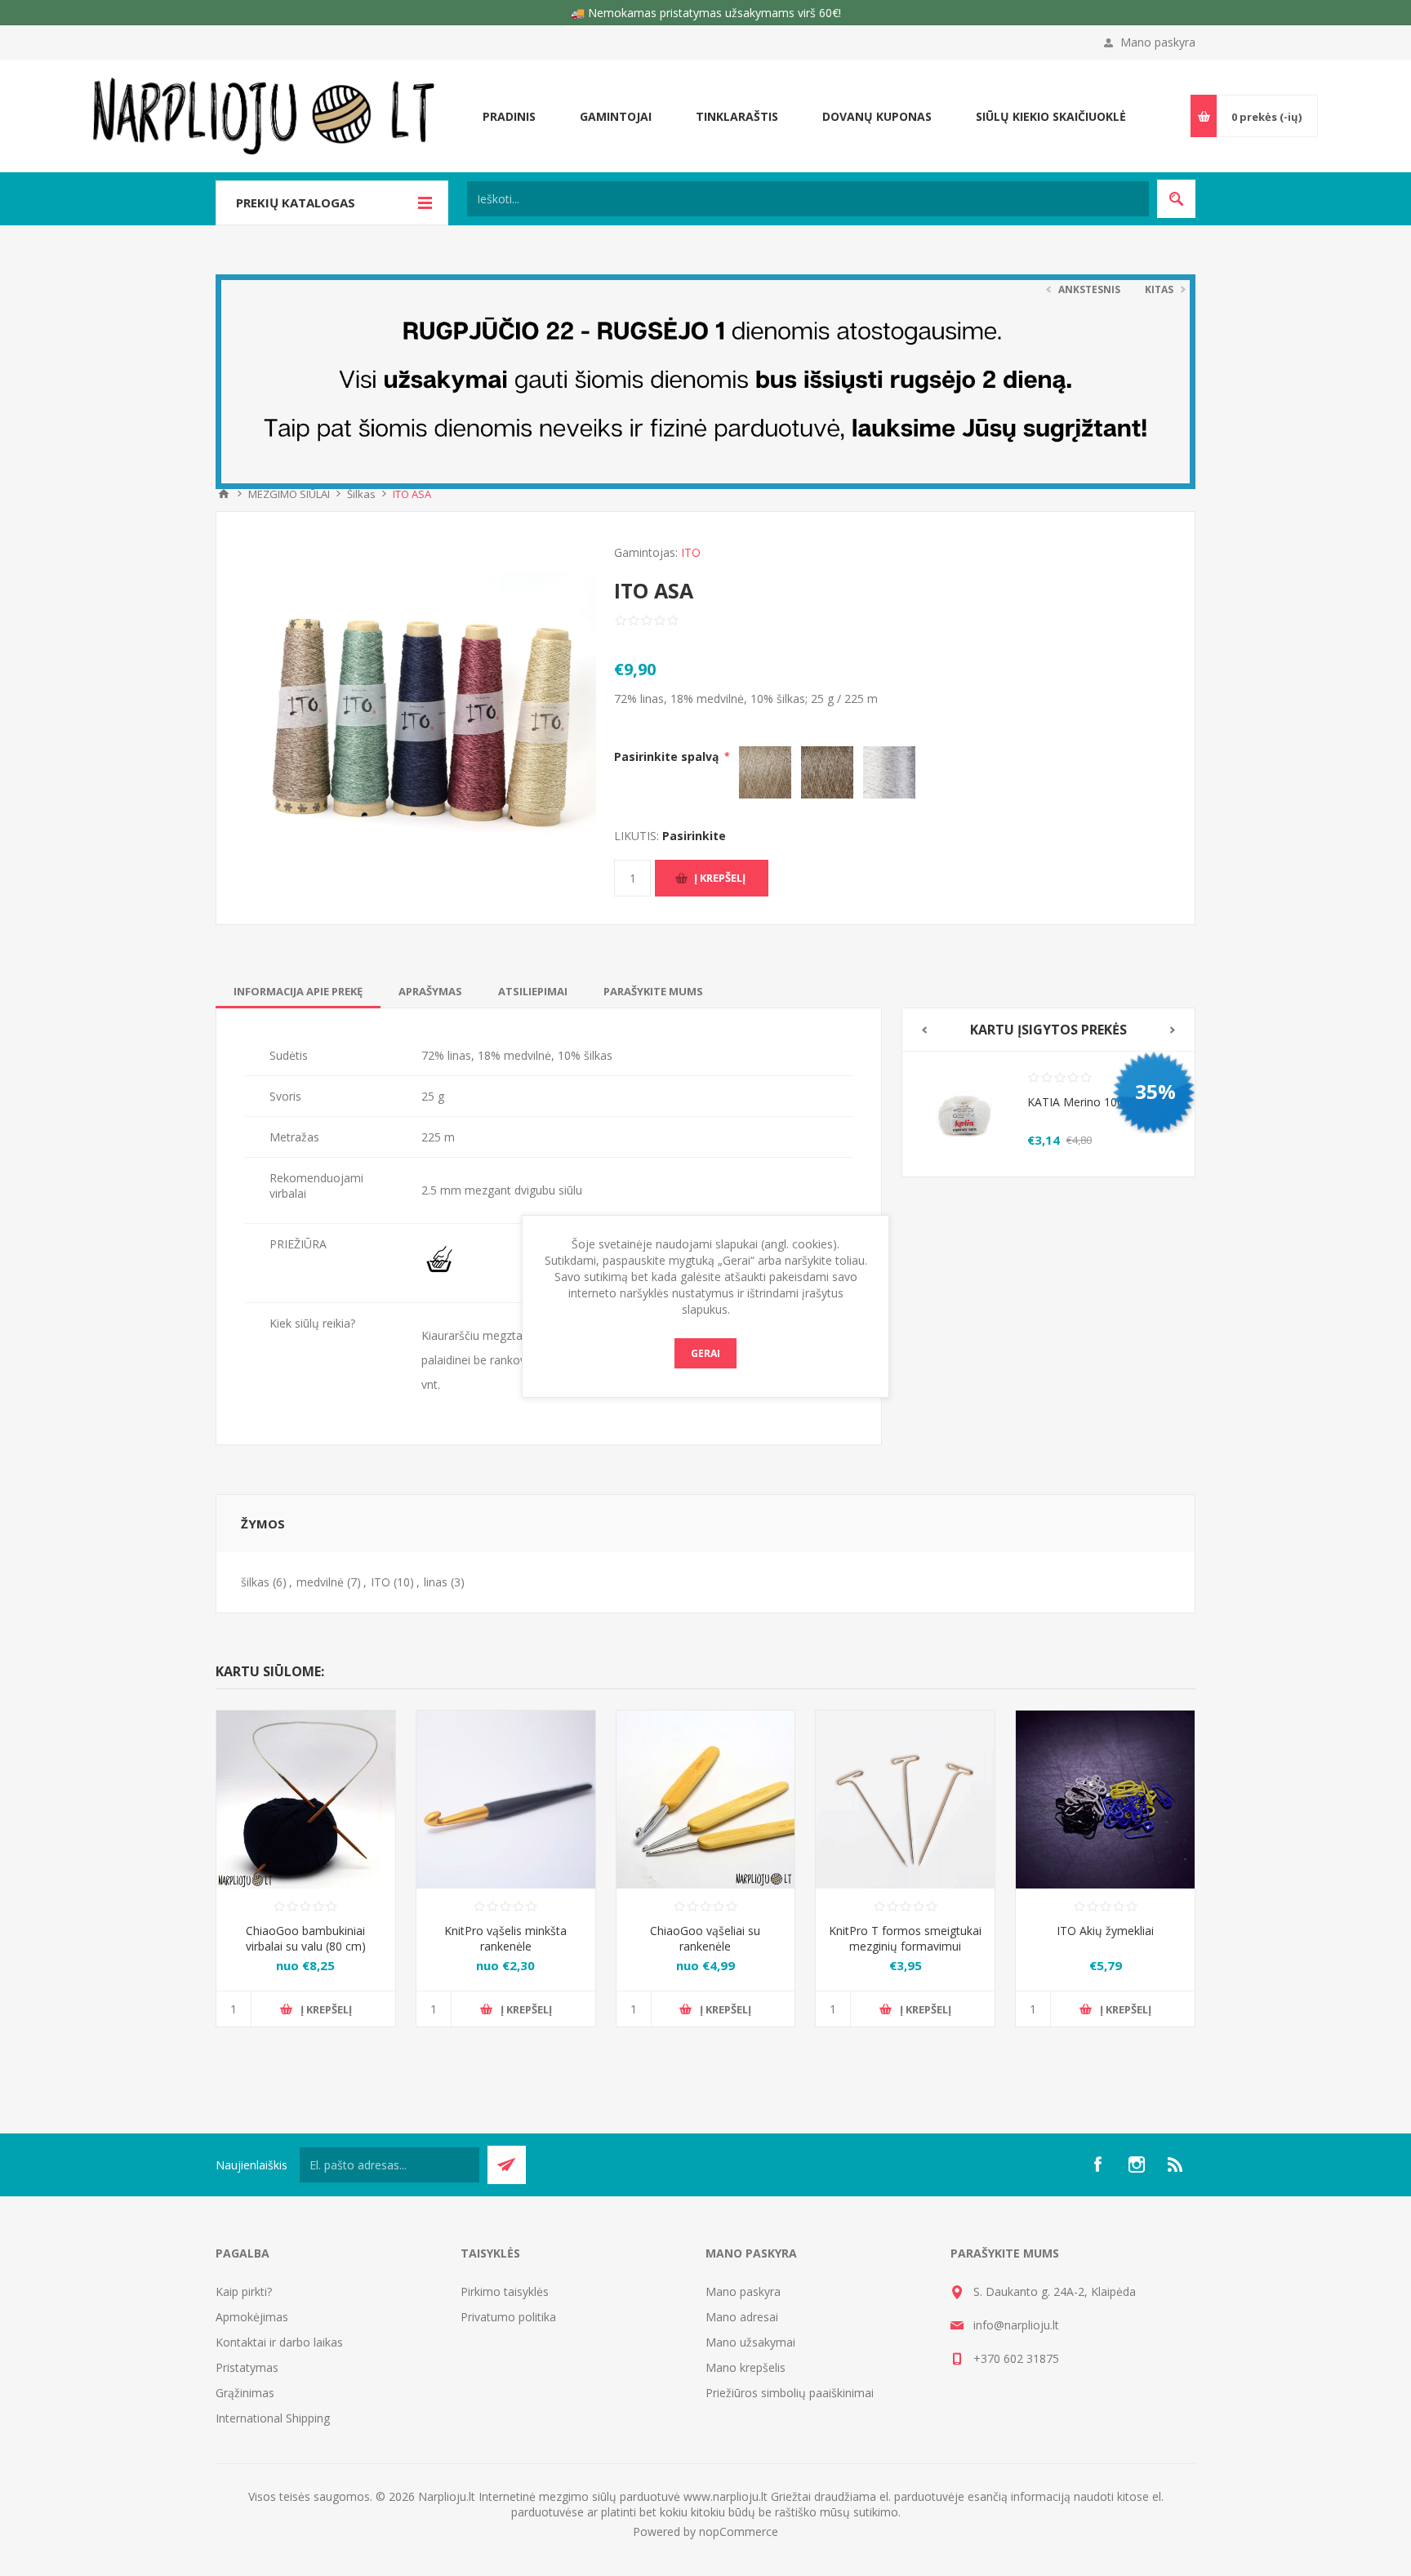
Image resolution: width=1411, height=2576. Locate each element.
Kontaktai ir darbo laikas (279, 2342)
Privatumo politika (508, 2317)
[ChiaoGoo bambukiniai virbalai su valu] (306, 1800)
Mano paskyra (1158, 42)
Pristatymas (247, 2367)
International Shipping (273, 2418)
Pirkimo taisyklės (505, 2291)
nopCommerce (739, 2532)
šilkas (255, 1582)
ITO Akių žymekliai (1105, 1931)
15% (1155, 1091)
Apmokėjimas (252, 2317)
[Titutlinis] (224, 494)
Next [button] (1173, 1030)
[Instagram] (1137, 2164)
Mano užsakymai (750, 2342)
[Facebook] (1097, 2164)
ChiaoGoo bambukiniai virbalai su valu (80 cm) (306, 1938)
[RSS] (1176, 2164)
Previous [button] (924, 1030)
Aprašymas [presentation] (430, 991)
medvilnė (320, 1582)
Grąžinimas (245, 2393)
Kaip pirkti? (244, 2291)
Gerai (705, 1353)
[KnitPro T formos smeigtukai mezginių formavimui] (905, 1800)
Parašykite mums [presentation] (653, 991)
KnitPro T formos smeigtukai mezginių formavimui (905, 1938)
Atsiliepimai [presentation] (533, 991)
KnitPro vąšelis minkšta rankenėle (505, 1938)
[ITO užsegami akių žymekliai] (1105, 1800)
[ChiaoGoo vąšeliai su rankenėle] (706, 1800)
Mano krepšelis (746, 2367)
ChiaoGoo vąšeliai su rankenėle (705, 1938)
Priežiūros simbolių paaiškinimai (790, 2393)
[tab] (298, 991)
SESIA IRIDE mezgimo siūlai (1100, 1102)
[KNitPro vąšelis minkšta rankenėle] (506, 1800)
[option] (1048, 1114)
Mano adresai (742, 2317)
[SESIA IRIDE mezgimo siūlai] (965, 1114)
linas (436, 1582)
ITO (691, 552)
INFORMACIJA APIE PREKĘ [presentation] (298, 991)
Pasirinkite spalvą (668, 756)
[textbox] (808, 199)
